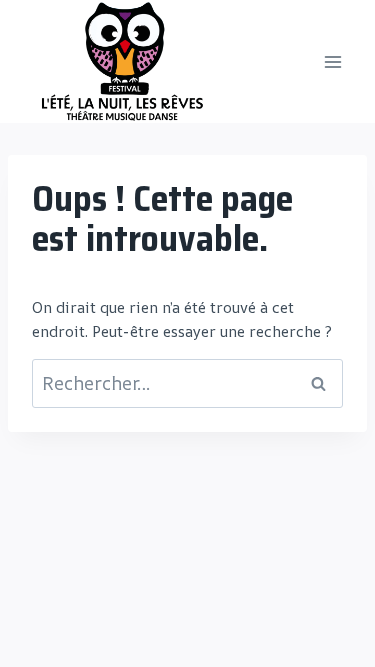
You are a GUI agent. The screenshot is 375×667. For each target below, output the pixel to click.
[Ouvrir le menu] (332, 61)
